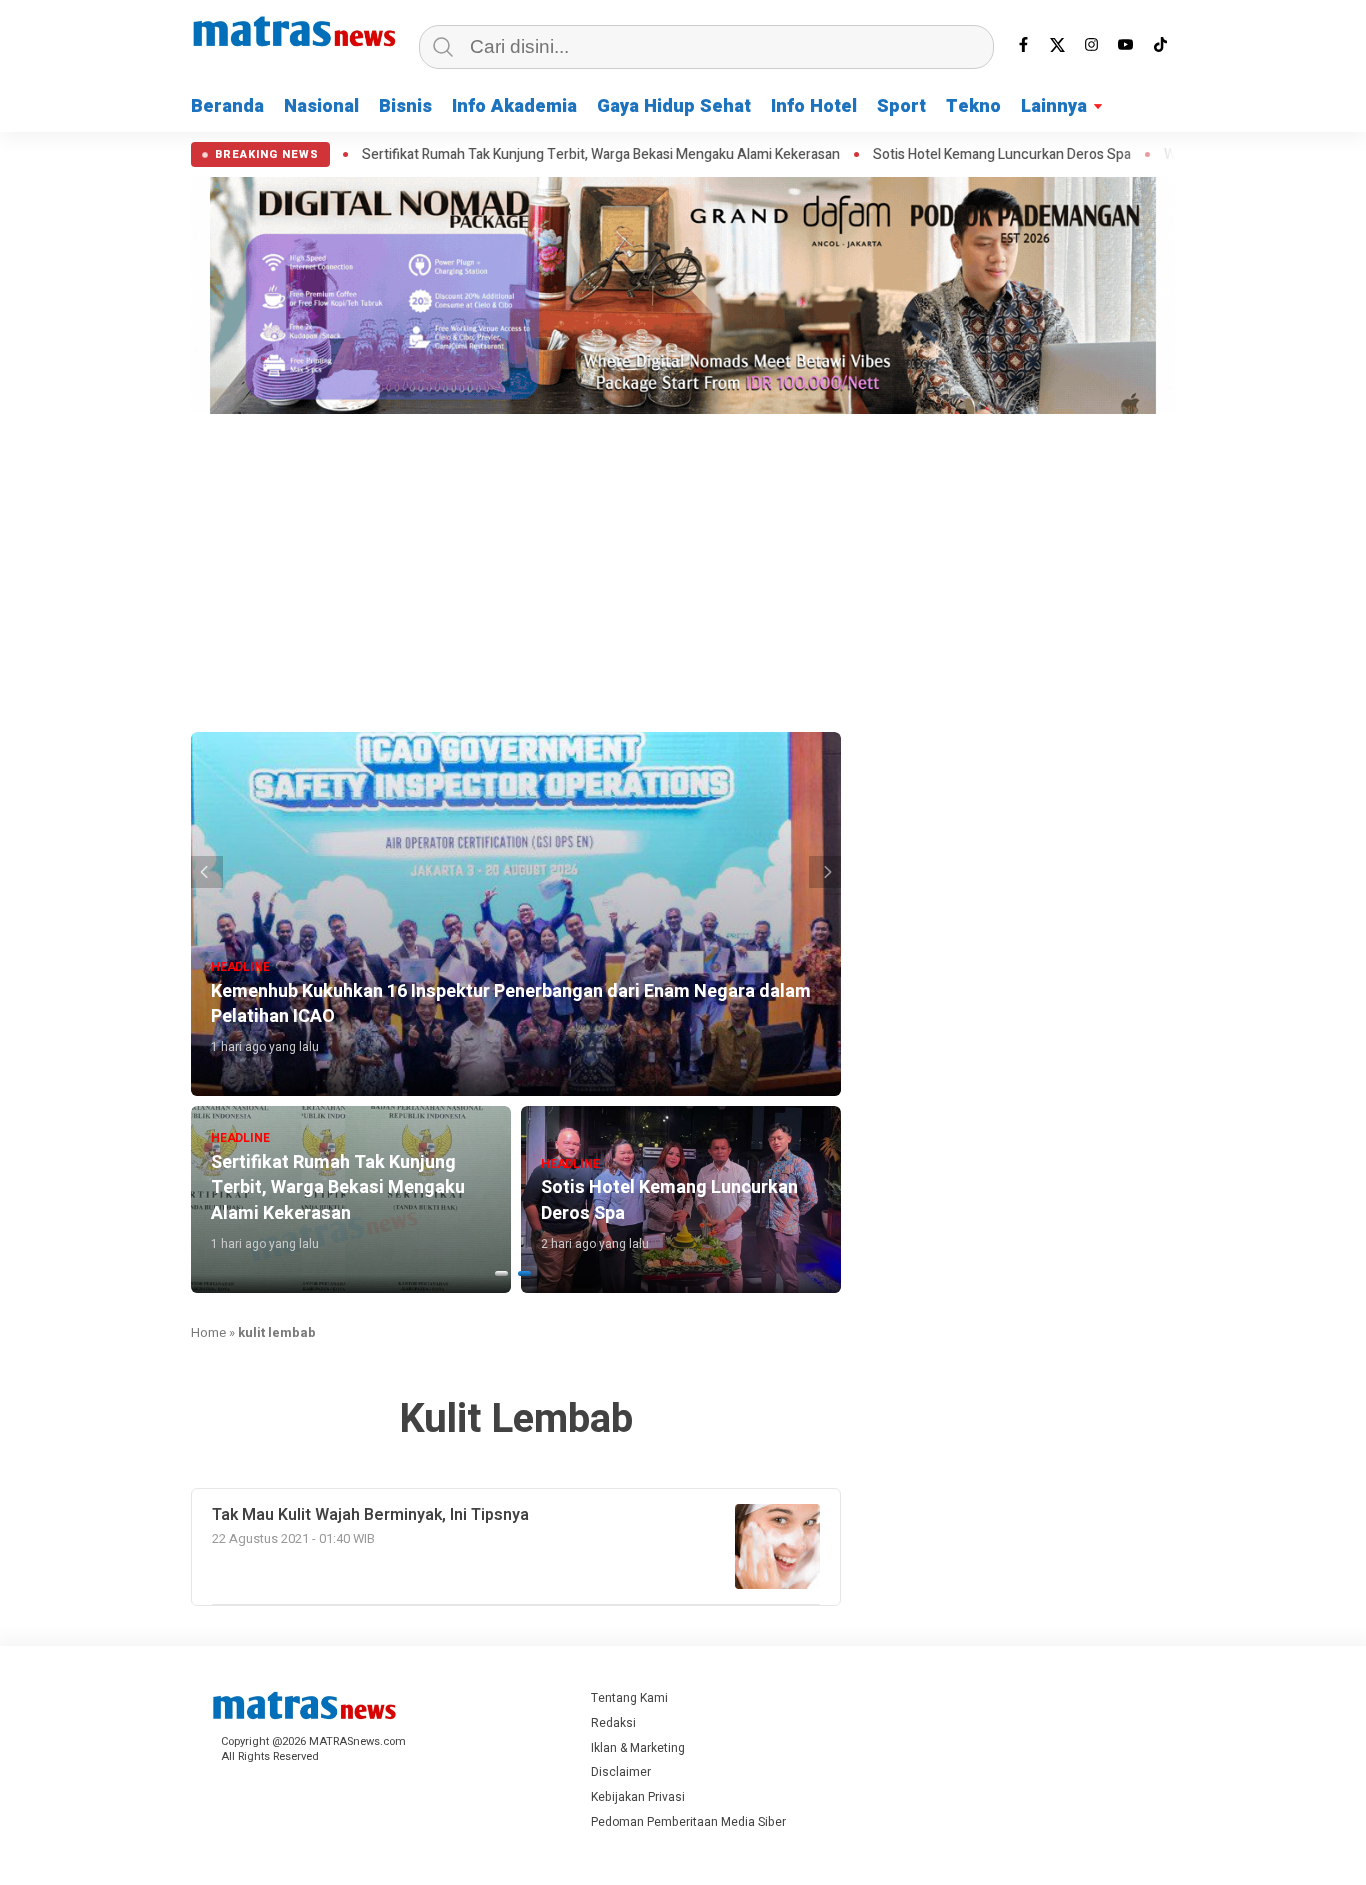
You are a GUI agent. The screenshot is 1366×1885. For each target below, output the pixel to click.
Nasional (321, 106)
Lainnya (1054, 106)
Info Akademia (514, 106)
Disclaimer (621, 1772)
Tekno (973, 106)
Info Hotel (814, 106)
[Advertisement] (683, 570)
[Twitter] (1058, 45)
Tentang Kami (629, 1698)
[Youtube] (1126, 45)
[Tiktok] (1160, 45)
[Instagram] (1092, 45)
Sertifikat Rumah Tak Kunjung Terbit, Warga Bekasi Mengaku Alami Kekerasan (535, 155)
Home (208, 1332)
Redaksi (613, 1723)
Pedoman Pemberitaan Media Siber (688, 1822)
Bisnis (405, 106)
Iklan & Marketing (638, 1748)
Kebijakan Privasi (638, 1797)
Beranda (227, 106)
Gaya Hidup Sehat (674, 106)
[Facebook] (1024, 45)
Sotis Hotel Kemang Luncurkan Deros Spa (936, 155)
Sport (901, 106)
